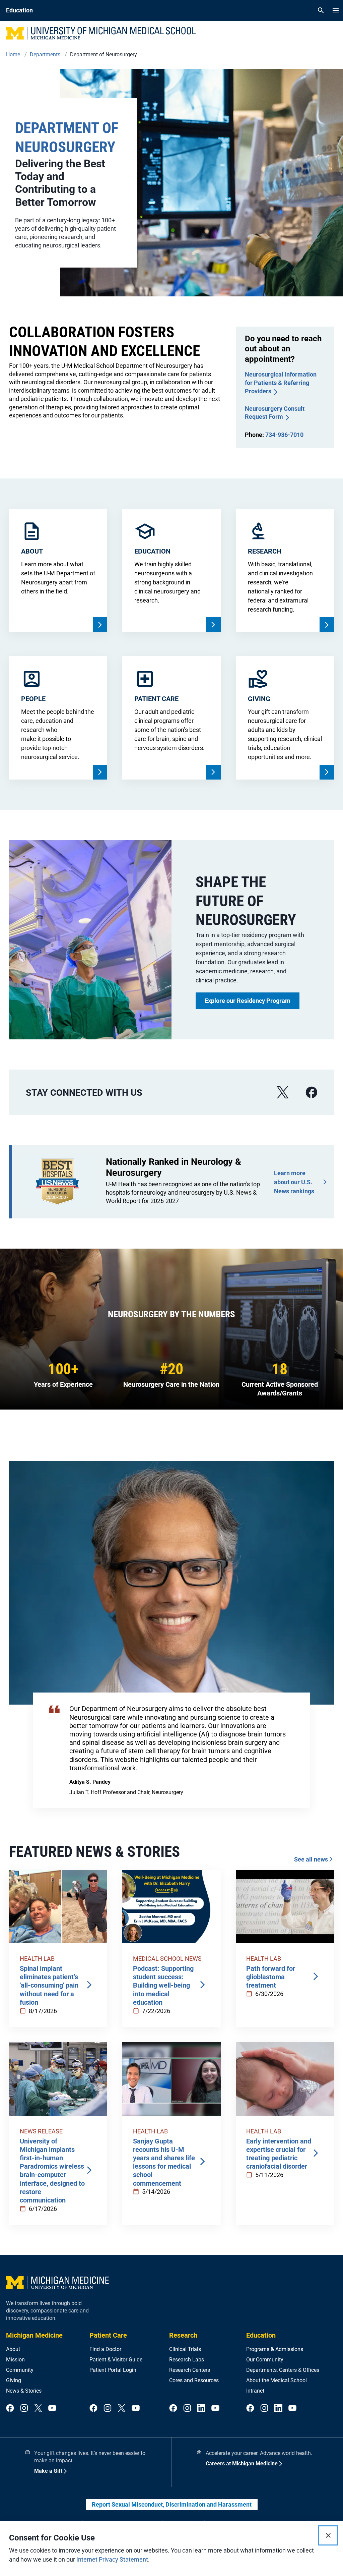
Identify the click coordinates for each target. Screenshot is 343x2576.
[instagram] (24, 2409)
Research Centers (190, 2370)
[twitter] (38, 2409)
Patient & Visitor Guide (116, 2360)
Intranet (255, 2391)
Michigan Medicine (34, 2335)
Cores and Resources (194, 2380)
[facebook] (312, 1093)
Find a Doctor (105, 2349)
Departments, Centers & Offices (283, 2370)
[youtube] (52, 2409)
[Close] (328, 2535)
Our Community (265, 2360)
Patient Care (108, 2335)
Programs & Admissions (275, 2349)
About (13, 2349)
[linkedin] (201, 2409)
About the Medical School (277, 2380)
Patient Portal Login (113, 2370)
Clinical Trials (185, 2349)
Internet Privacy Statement (112, 2559)
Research (183, 2335)
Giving (14, 2380)
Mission (15, 2360)
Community (20, 2370)
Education (261, 2335)
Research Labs (187, 2360)
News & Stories (24, 2391)
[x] (283, 1093)
